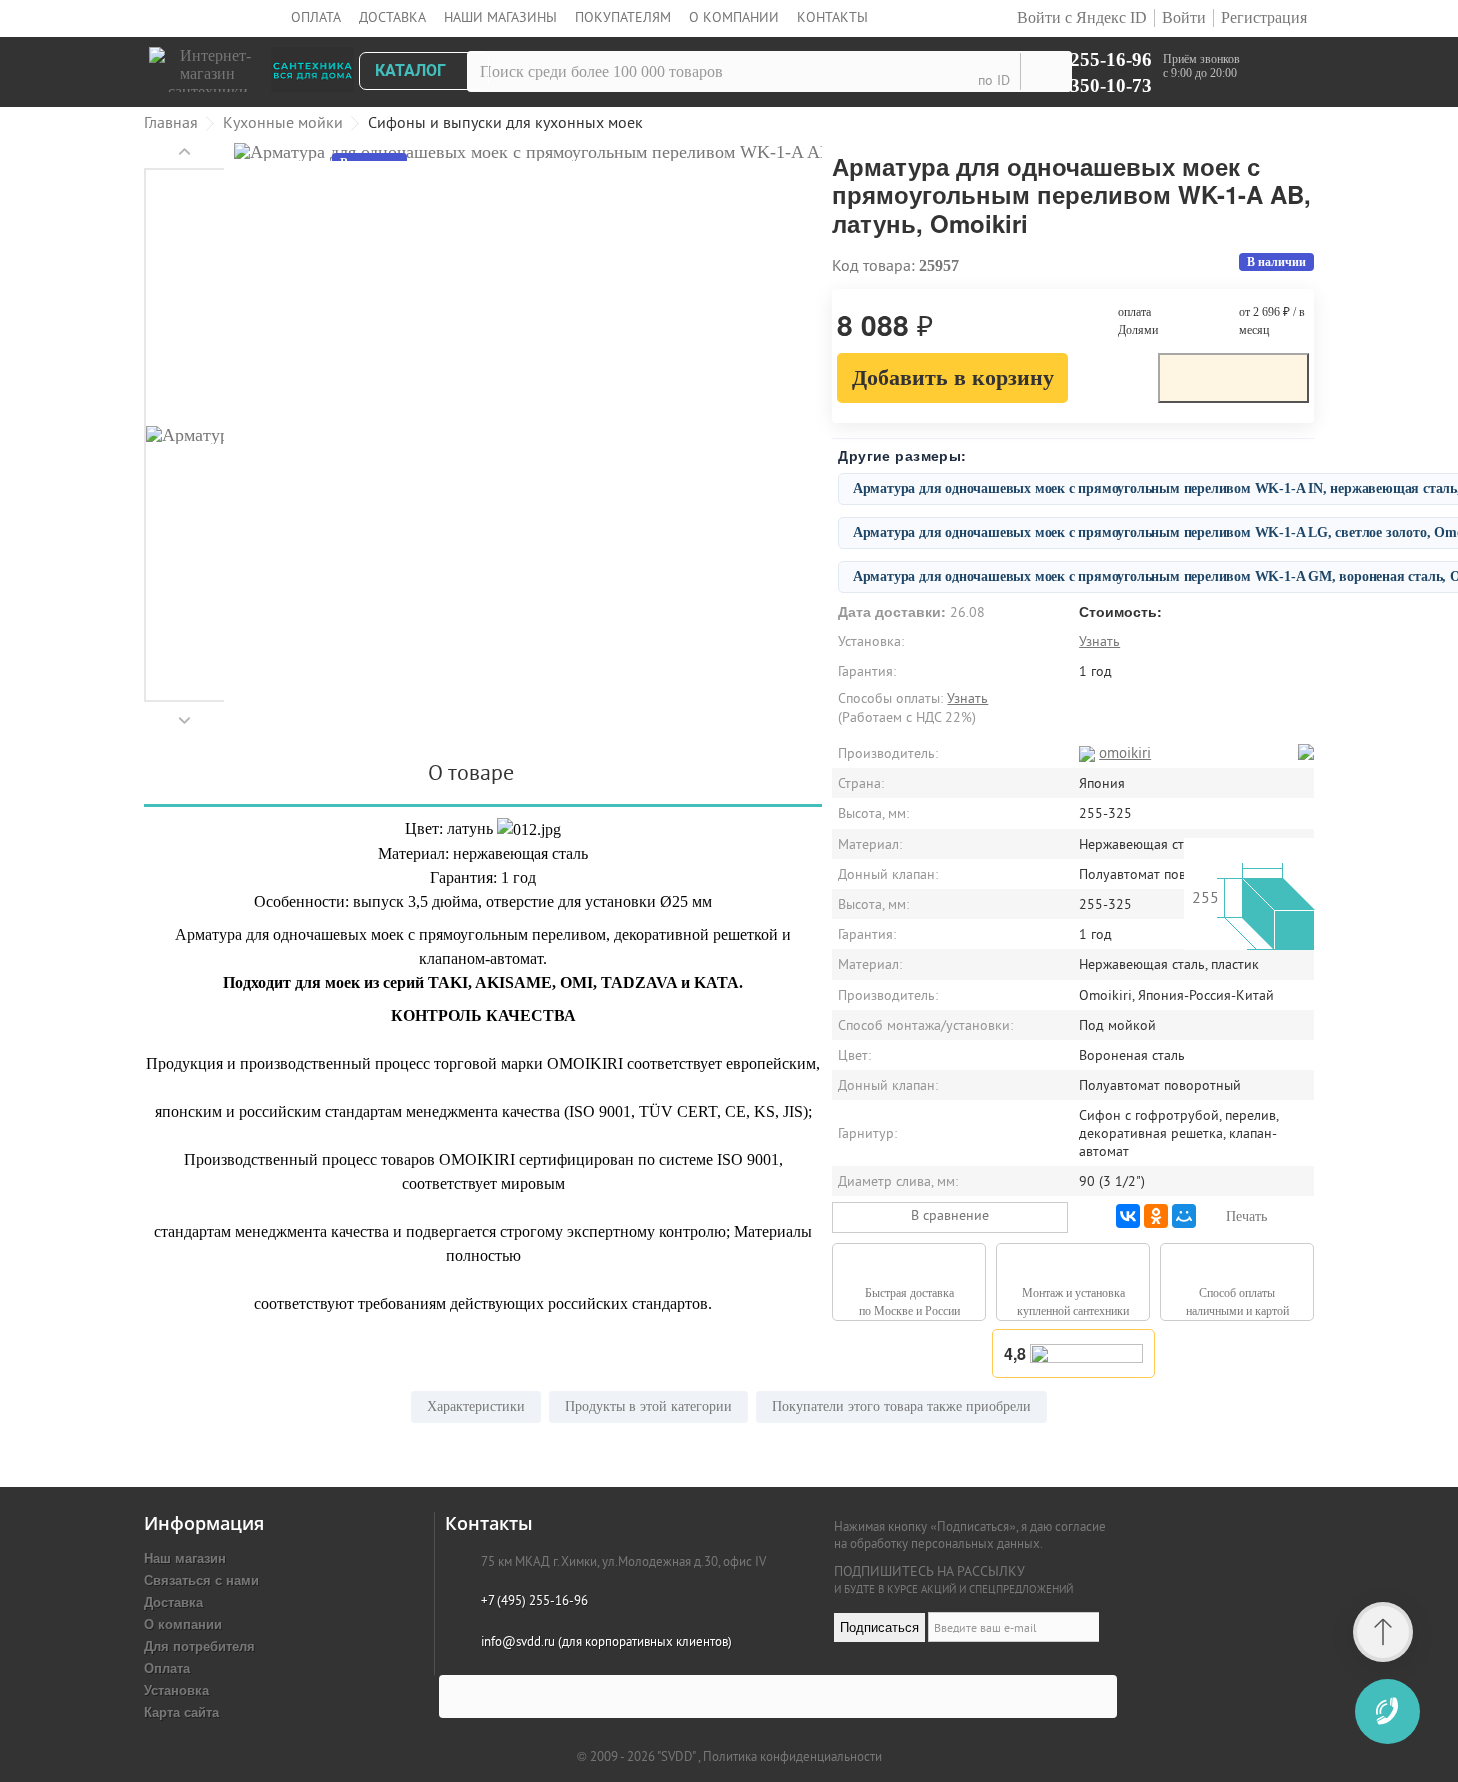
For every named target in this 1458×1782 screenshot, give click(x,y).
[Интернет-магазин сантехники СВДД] (258, 64)
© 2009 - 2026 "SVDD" (637, 1756)
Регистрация (1264, 17)
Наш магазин (185, 1557)
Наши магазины (500, 17)
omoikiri (1125, 752)
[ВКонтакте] (1128, 1216)
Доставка (392, 17)
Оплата (316, 17)
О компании (734, 17)
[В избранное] (1113, 376)
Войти (1184, 17)
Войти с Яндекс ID (1080, 17)
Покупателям (623, 17)
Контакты (832, 17)
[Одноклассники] (1156, 1216)
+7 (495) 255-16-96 (1074, 59)
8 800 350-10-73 (1086, 85)
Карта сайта (181, 1711)
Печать (1246, 1216)
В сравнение (950, 1215)
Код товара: (873, 265)
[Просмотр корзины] (1282, 75)
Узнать (1099, 641)
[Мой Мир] (1184, 1216)
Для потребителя (199, 1645)
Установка (176, 1689)
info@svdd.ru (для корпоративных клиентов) (606, 1641)
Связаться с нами (201, 1579)
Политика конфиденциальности (792, 1756)
